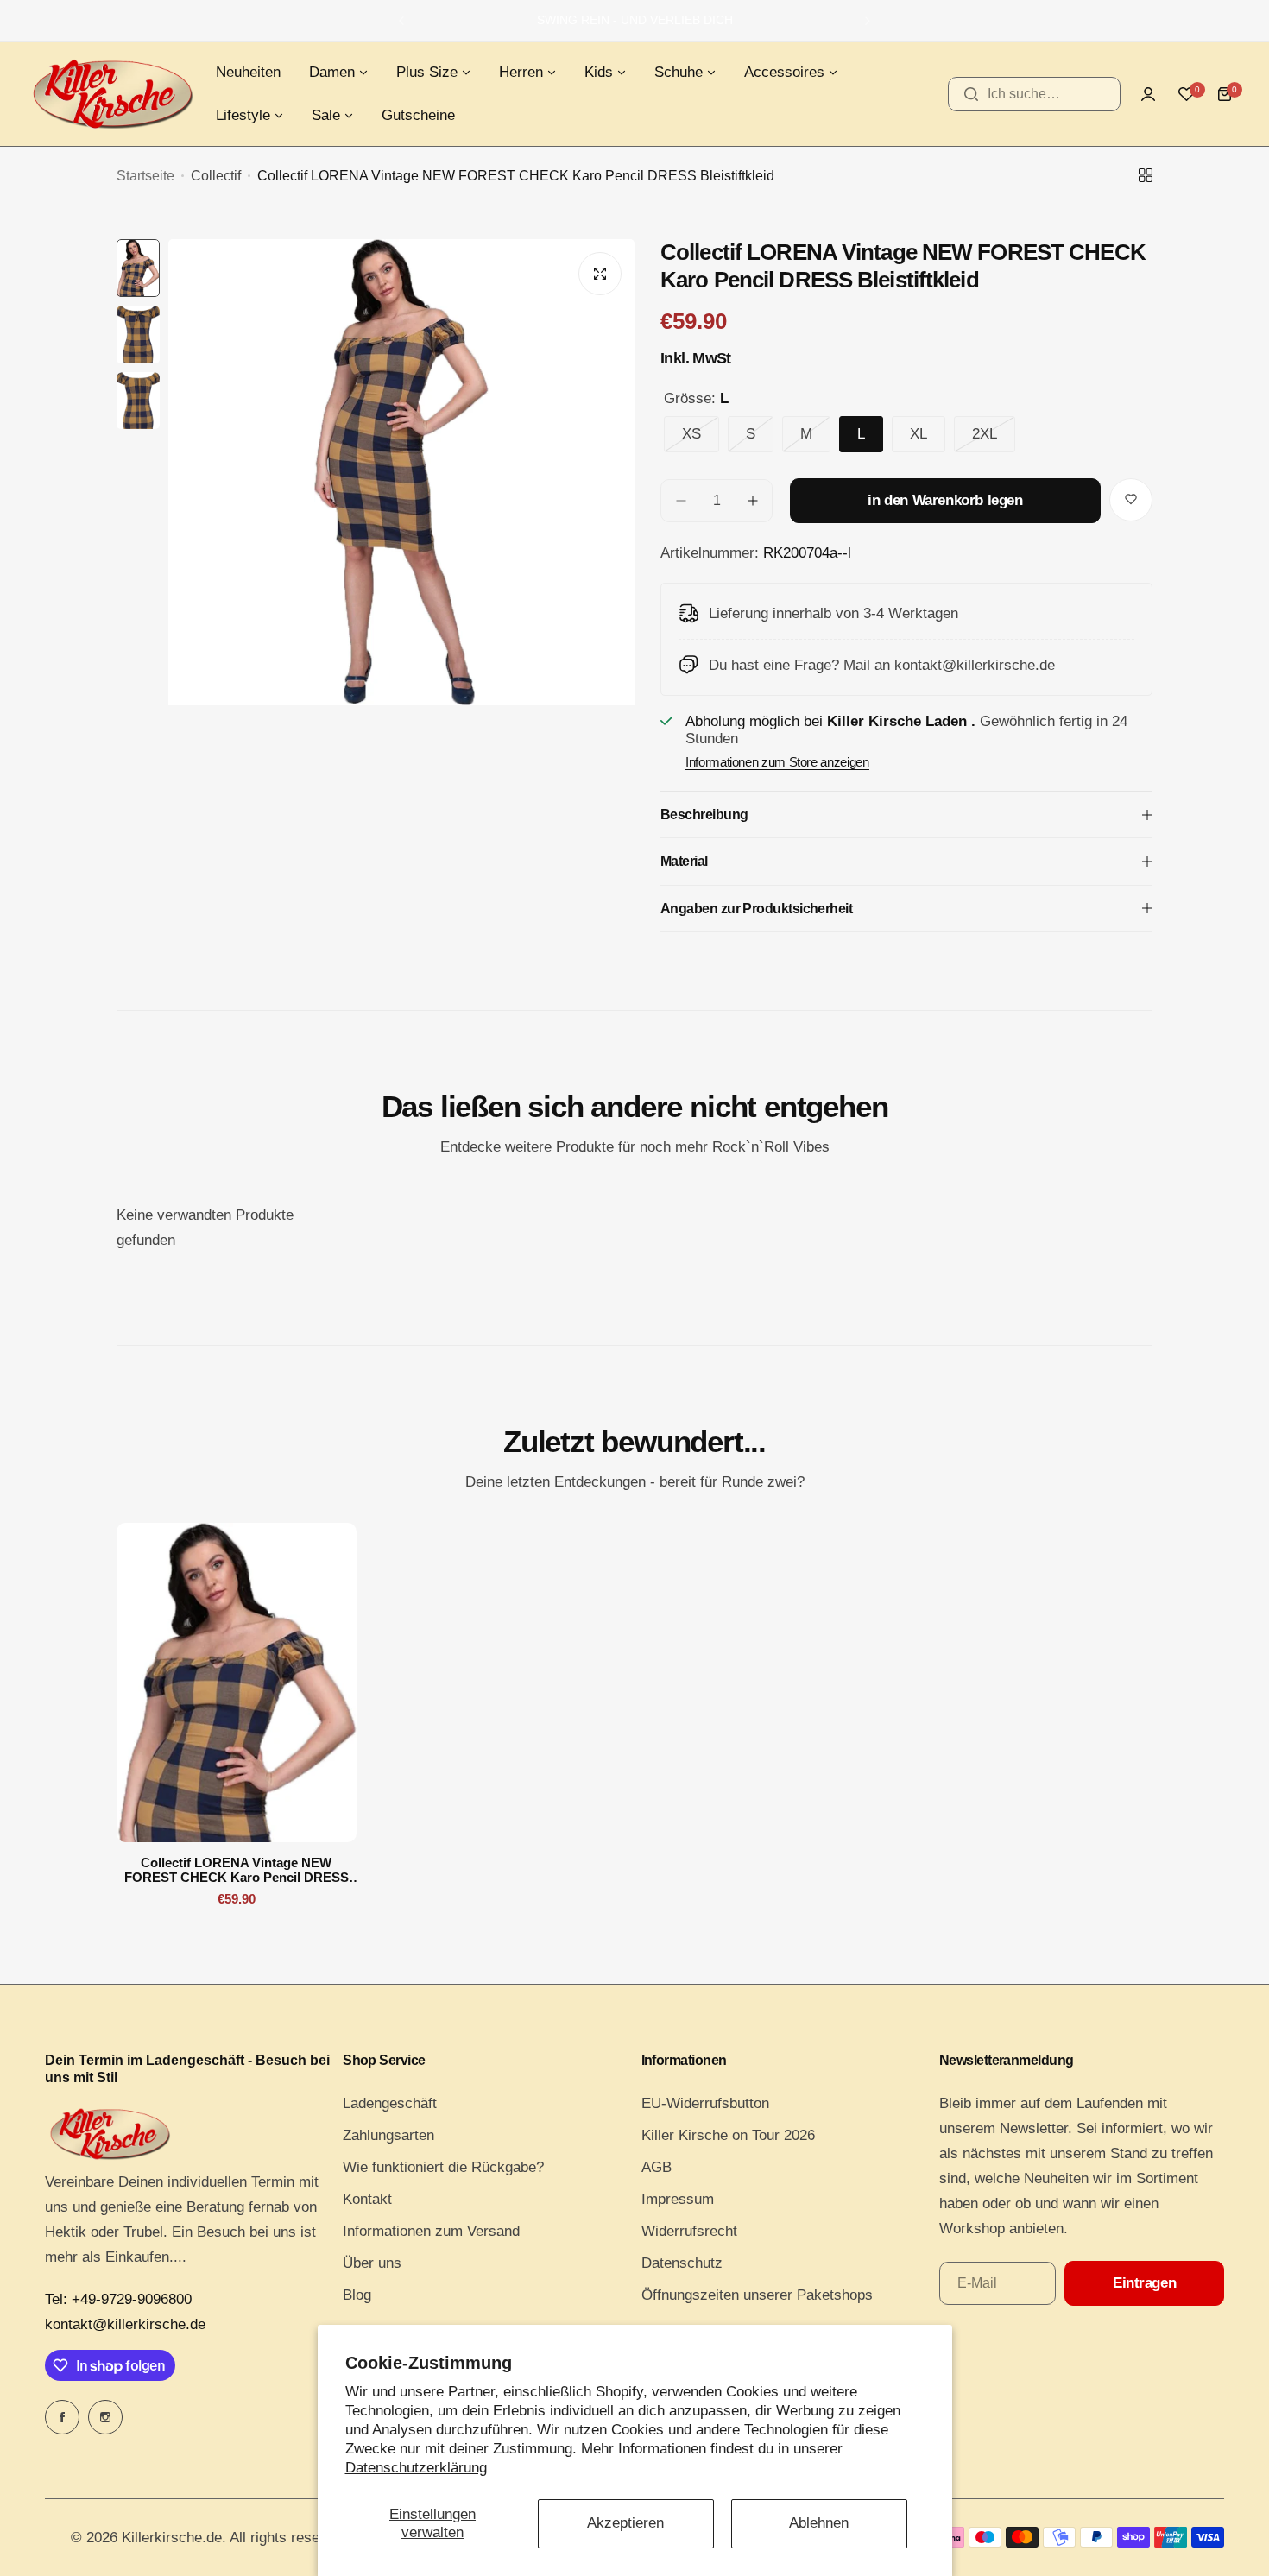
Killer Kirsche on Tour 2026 (728, 2135)
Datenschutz (682, 2263)
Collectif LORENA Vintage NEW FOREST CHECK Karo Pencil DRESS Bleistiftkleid (237, 1870)
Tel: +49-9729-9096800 (118, 2299)
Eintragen (1144, 2283)
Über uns (372, 2263)
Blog (357, 2295)
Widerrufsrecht (689, 2231)
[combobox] (1034, 94)
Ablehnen (819, 2523)
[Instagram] (105, 2417)
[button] (401, 21)
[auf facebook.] (62, 2417)
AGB (657, 2167)
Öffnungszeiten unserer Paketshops (757, 2295)
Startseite (145, 176)
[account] (1148, 94)
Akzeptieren (625, 2523)
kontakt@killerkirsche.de (125, 2324)
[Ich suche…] (971, 94)
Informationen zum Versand (431, 2231)
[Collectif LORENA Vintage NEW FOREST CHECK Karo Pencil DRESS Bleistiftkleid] (237, 1683)
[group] (401, 550)
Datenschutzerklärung (416, 2468)
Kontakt (367, 2199)
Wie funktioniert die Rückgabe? (443, 2167)
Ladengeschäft (390, 2103)
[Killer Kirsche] (112, 94)
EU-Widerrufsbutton (705, 2103)
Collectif (216, 176)
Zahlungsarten (388, 2135)
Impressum (678, 2199)
